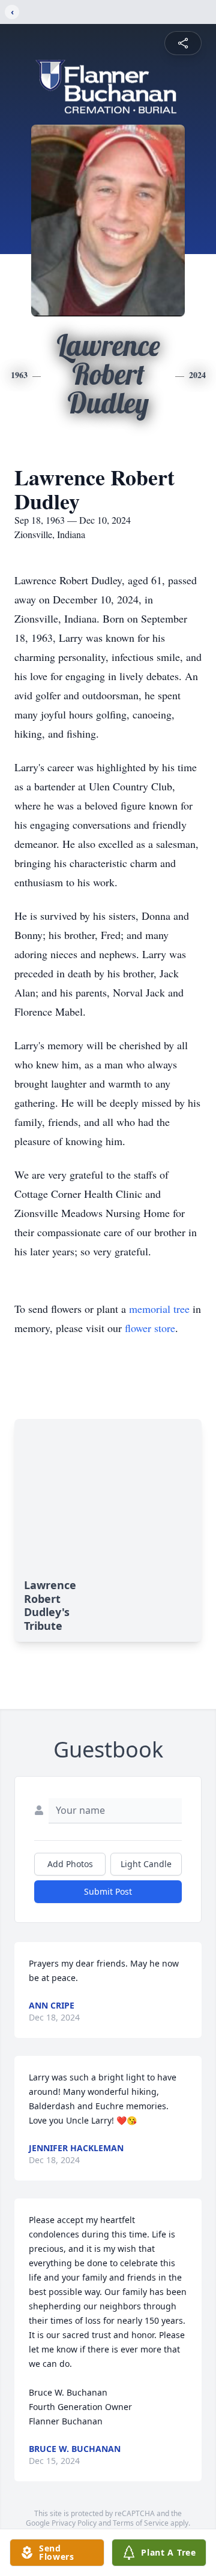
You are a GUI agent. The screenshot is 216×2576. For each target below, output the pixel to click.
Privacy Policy (74, 2523)
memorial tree (159, 1309)
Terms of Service (141, 2523)
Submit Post (108, 1891)
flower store (150, 1328)
